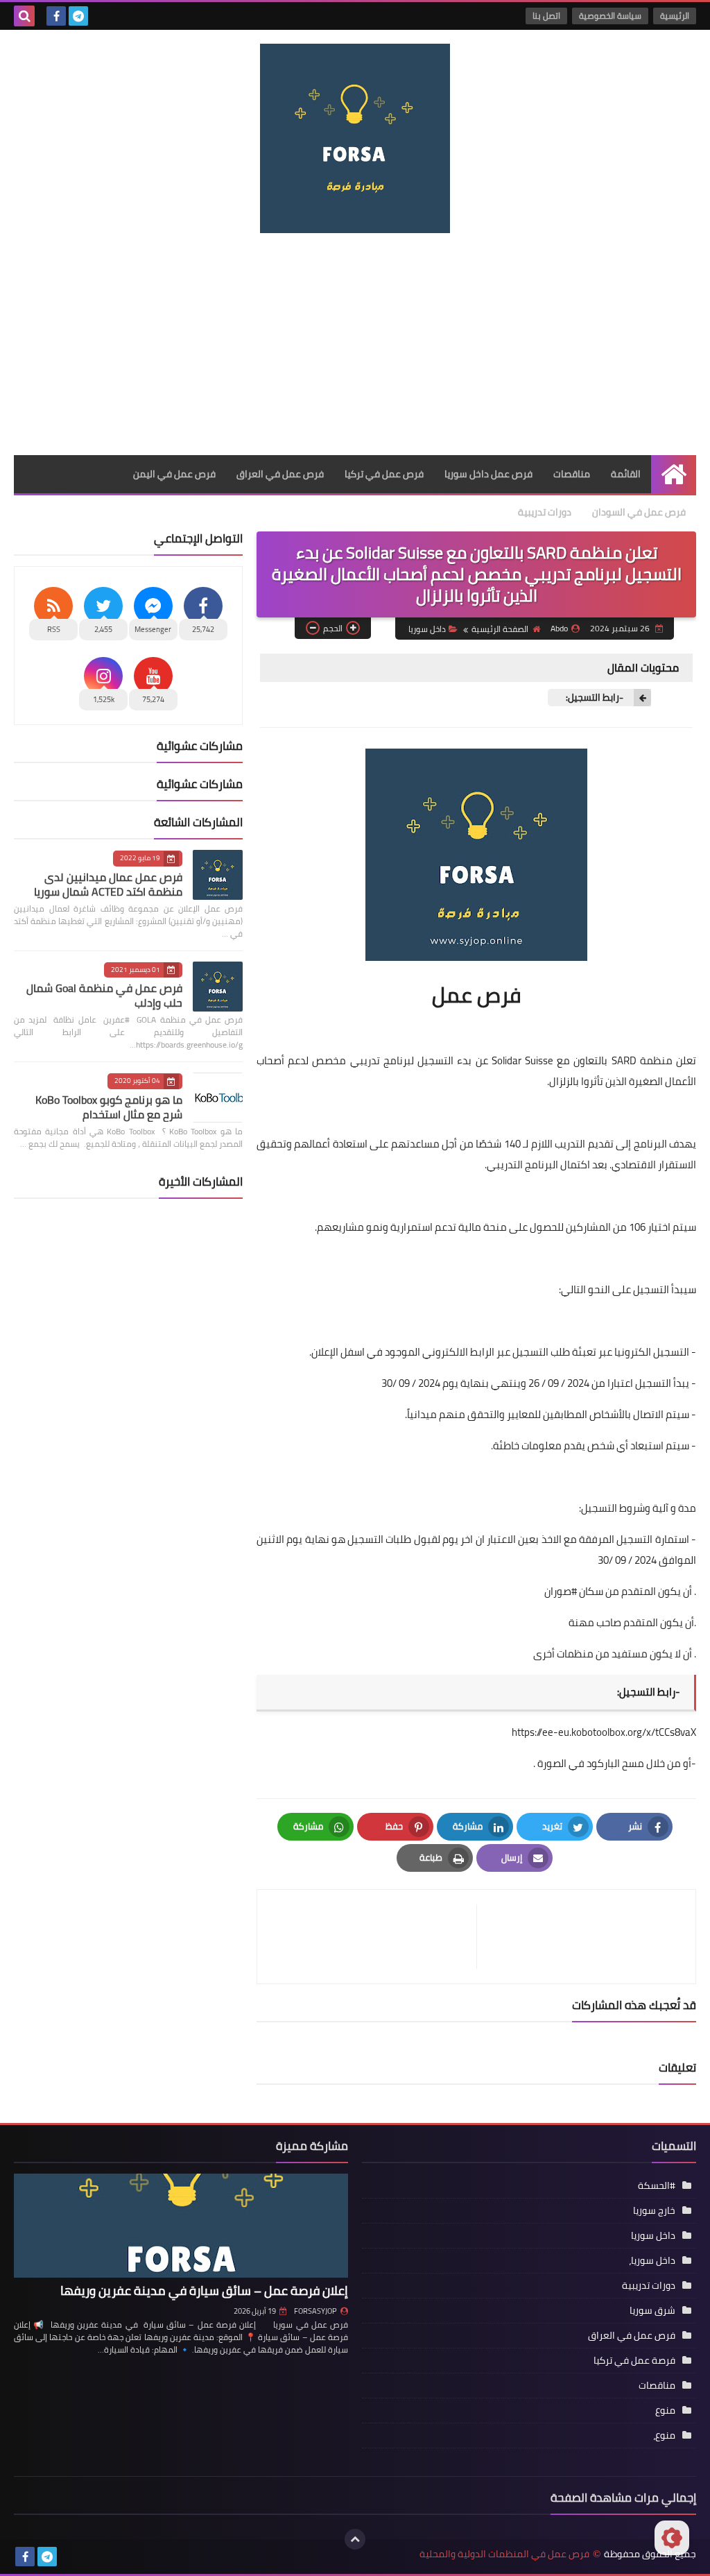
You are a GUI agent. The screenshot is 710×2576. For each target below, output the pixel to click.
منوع (665, 2410)
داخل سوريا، (652, 2260)
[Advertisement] (355, 344)
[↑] (355, 2539)
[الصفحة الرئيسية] (674, 474)
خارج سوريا (654, 2210)
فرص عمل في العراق (280, 474)
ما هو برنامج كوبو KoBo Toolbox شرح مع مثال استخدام (109, 1107)
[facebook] (56, 16)
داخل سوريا (427, 629)
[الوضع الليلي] (672, 2538)
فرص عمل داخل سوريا (488, 474)
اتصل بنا (546, 16)
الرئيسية (675, 16)
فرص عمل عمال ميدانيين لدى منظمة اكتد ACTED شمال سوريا (108, 884)
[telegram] (78, 16)
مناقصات (572, 474)
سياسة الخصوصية (610, 16)
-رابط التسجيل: (592, 698)
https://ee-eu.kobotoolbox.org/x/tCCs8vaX (604, 1732)
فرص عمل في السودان (639, 512)
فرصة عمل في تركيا (634, 2360)
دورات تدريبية (545, 512)
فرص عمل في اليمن (174, 474)
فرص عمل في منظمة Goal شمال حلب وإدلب (104, 995)
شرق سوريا (652, 2310)
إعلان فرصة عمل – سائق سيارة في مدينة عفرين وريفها (204, 2291)
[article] (374, 1937)
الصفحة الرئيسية (500, 629)
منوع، (664, 2435)
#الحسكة (657, 2185)
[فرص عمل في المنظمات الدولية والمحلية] (355, 138)
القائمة (626, 474)
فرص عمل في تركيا (384, 474)
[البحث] (24, 16)
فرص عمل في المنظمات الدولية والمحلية (504, 2554)
